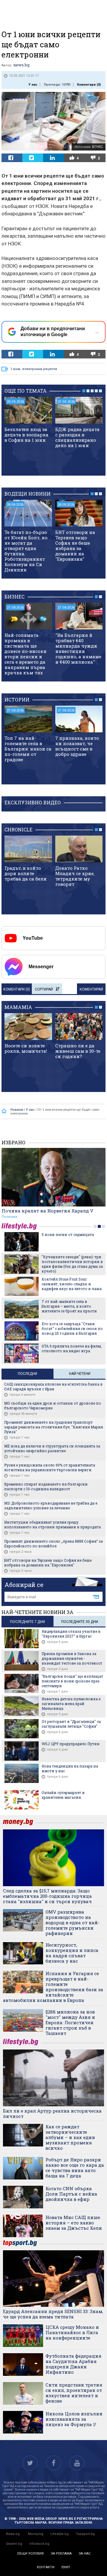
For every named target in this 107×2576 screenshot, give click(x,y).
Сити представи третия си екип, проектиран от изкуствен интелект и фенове (74, 2393)
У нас (33, 85)
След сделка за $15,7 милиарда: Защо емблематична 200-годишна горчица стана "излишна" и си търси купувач (47, 1896)
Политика (9, 1217)
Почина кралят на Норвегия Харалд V (47, 1211)
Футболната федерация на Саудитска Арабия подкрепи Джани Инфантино (73, 2364)
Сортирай (44, 989)
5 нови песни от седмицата (68, 1234)
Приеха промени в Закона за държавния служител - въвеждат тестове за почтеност (72, 1658)
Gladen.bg (14, 2544)
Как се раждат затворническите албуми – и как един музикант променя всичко (70, 2137)
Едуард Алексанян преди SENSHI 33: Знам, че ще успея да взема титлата (53, 2314)
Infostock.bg (39, 2544)
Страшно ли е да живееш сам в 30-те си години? (78, 1051)
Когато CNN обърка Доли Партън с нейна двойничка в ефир (71, 2194)
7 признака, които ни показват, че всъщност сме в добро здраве (77, 746)
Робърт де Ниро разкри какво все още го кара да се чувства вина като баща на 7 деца (75, 2168)
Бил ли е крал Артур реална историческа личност (52, 2113)
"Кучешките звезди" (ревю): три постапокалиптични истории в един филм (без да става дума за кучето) (72, 1264)
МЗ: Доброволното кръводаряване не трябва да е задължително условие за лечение (51, 1505)
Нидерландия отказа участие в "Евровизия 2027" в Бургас (71, 1634)
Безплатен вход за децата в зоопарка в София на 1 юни (26, 435)
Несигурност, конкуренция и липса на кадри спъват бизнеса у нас (72, 1953)
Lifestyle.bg (60, 2534)
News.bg (13, 2534)
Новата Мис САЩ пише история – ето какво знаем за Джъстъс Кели (74, 2223)
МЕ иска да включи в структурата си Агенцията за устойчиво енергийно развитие (52, 1448)
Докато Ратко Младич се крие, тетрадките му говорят (75, 876)
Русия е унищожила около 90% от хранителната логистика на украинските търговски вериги (50, 1467)
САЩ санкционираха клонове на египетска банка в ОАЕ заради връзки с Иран (53, 1386)
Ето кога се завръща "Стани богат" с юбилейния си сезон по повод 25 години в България (72, 1328)
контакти (46, 2567)
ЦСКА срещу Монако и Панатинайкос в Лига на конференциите (72, 2332)
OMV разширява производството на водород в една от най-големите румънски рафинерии (73, 1922)
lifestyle (20, 1226)
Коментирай (91, 989)
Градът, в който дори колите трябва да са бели (26, 873)
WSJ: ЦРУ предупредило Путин (71, 1744)
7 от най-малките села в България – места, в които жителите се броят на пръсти (69, 1306)
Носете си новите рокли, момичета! (26, 1048)
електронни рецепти (40, 369)
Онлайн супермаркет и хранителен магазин (63, 1795)
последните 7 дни (27, 1622)
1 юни (15, 369)
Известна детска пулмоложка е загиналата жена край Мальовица (71, 1704)
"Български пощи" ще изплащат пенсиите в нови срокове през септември (72, 1681)
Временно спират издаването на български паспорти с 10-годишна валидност (46, 1486)
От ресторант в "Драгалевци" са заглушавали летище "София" (71, 1724)
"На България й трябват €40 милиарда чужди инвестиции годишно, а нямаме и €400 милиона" (78, 648)
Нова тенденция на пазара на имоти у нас (70, 1768)
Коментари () (89, 85)
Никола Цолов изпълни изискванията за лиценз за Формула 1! (74, 2419)
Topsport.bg (85, 2534)
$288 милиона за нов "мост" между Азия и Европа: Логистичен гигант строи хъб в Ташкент (70, 2022)
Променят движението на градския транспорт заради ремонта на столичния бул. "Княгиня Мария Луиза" (53, 1427)
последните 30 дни (80, 1622)
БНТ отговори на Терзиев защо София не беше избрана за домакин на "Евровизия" (75, 546)
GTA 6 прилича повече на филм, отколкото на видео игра (72, 1348)
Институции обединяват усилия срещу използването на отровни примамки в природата (52, 1524)
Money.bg (36, 2534)
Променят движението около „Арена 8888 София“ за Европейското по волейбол (53, 1544)
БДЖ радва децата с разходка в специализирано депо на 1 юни (77, 437)
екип (66, 2567)
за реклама (61, 2554)
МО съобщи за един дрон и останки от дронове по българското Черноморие (53, 1405)
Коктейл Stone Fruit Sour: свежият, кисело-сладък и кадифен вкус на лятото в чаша (72, 1284)
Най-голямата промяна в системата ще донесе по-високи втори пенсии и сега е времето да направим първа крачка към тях (26, 654)
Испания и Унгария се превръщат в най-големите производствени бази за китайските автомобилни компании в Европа (53, 1987)
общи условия (30, 2554)
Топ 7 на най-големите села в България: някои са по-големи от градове (28, 749)
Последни (27, 1374)
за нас (85, 2554)
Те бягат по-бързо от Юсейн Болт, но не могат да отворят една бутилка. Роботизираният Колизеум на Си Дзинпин (26, 551)
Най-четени (80, 1374)
